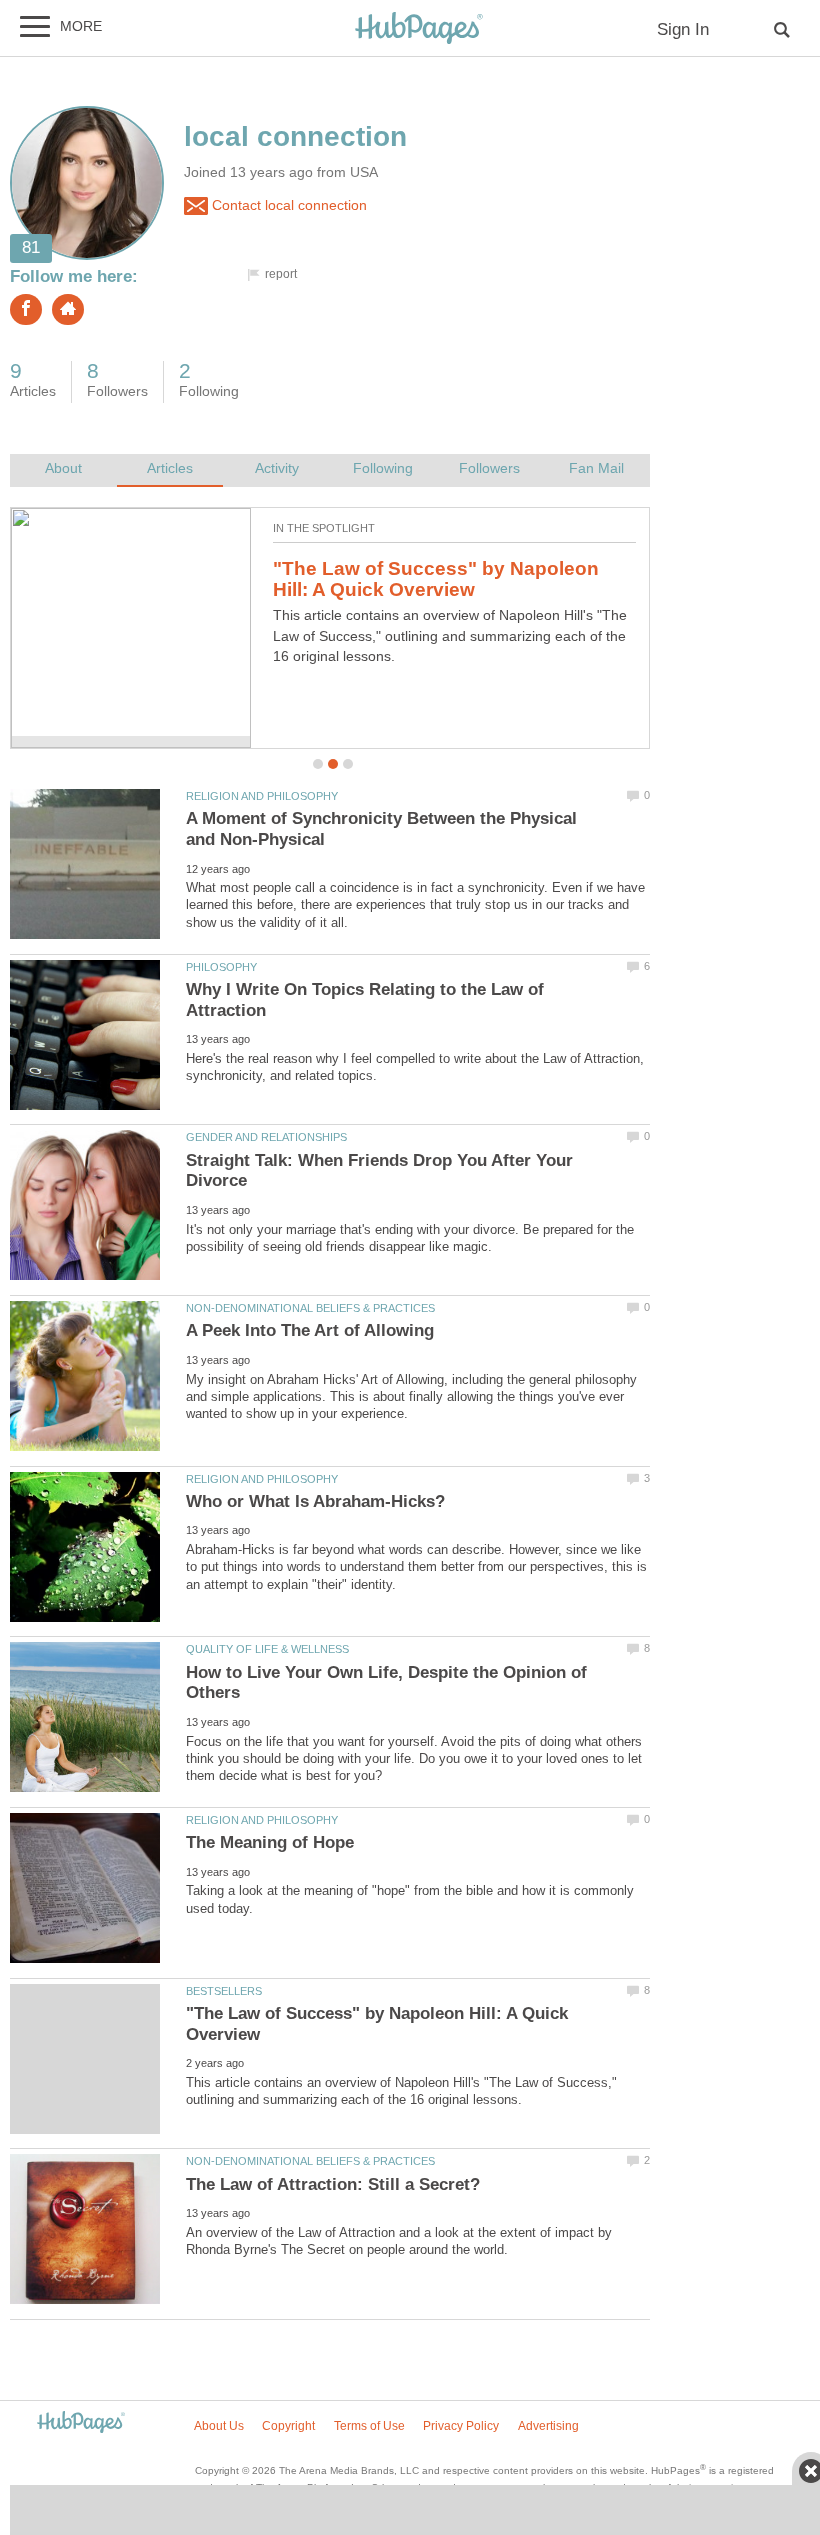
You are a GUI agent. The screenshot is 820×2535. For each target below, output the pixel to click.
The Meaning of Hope (270, 1842)
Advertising (548, 2426)
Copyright (288, 2426)
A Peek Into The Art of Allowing (310, 1330)
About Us (219, 2426)
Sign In (683, 29)
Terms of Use (369, 2426)
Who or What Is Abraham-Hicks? (315, 1501)
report (281, 274)
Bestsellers (224, 1991)
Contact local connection (287, 205)
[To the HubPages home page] (81, 2423)
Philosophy (221, 967)
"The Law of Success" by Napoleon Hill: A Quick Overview (436, 579)
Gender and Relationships (266, 1137)
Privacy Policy (461, 2426)
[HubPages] (419, 29)
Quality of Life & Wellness (267, 1649)
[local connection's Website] (68, 309)
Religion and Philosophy (262, 796)
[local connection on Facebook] (26, 309)
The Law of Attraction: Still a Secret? (333, 2184)
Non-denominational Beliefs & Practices (310, 1308)
